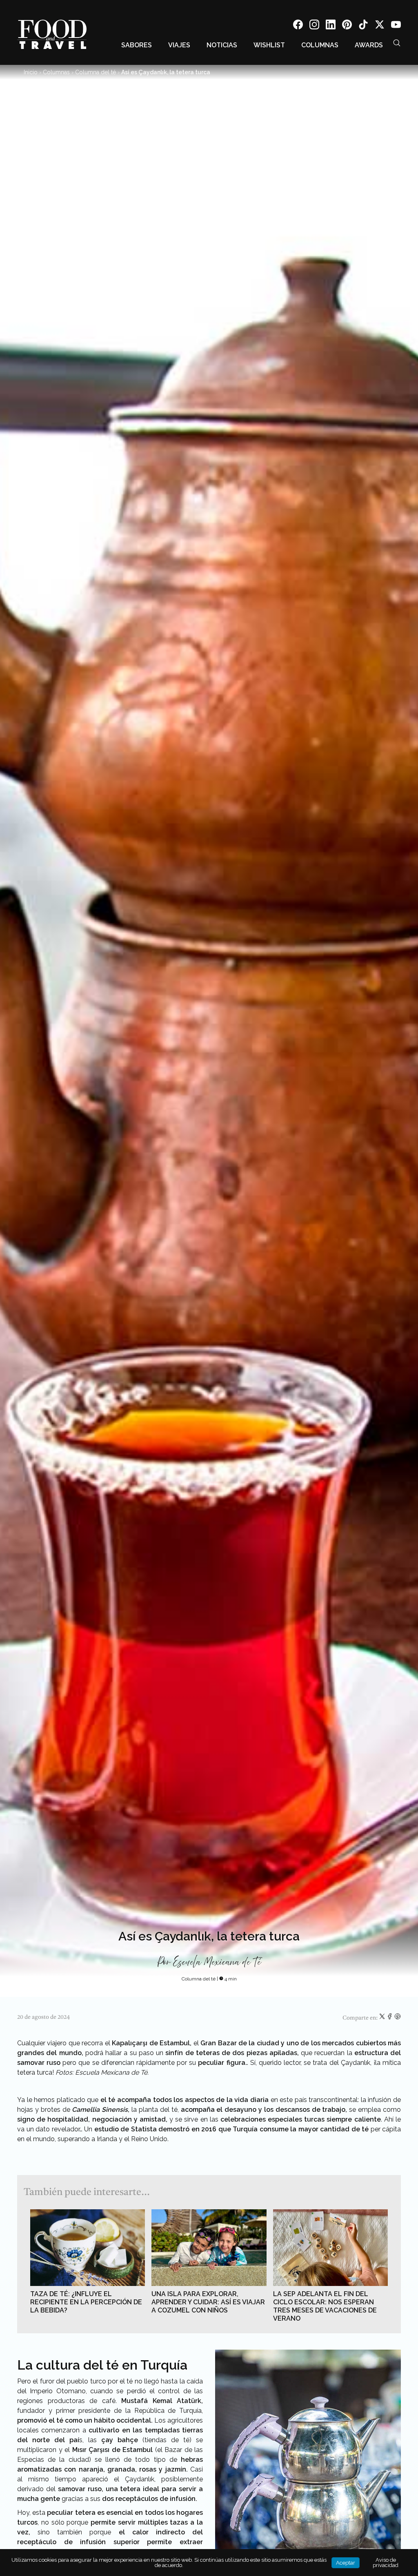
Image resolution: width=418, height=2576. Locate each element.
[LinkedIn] (331, 26)
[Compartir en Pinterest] (398, 2018)
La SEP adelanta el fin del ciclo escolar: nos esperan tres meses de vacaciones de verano (325, 2306)
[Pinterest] (347, 26)
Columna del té (96, 72)
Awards (369, 45)
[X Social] (380, 26)
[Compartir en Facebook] (390, 2018)
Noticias (222, 45)
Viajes (179, 45)
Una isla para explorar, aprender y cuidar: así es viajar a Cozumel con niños (208, 2302)
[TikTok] (363, 26)
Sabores (137, 45)
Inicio (31, 72)
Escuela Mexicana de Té (217, 1962)
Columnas (320, 45)
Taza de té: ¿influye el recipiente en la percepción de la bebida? (86, 2302)
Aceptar (346, 2563)
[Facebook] (298, 26)
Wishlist (269, 45)
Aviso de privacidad (386, 2563)
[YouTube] (396, 26)
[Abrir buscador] (397, 43)
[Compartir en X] (383, 2018)
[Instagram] (314, 26)
